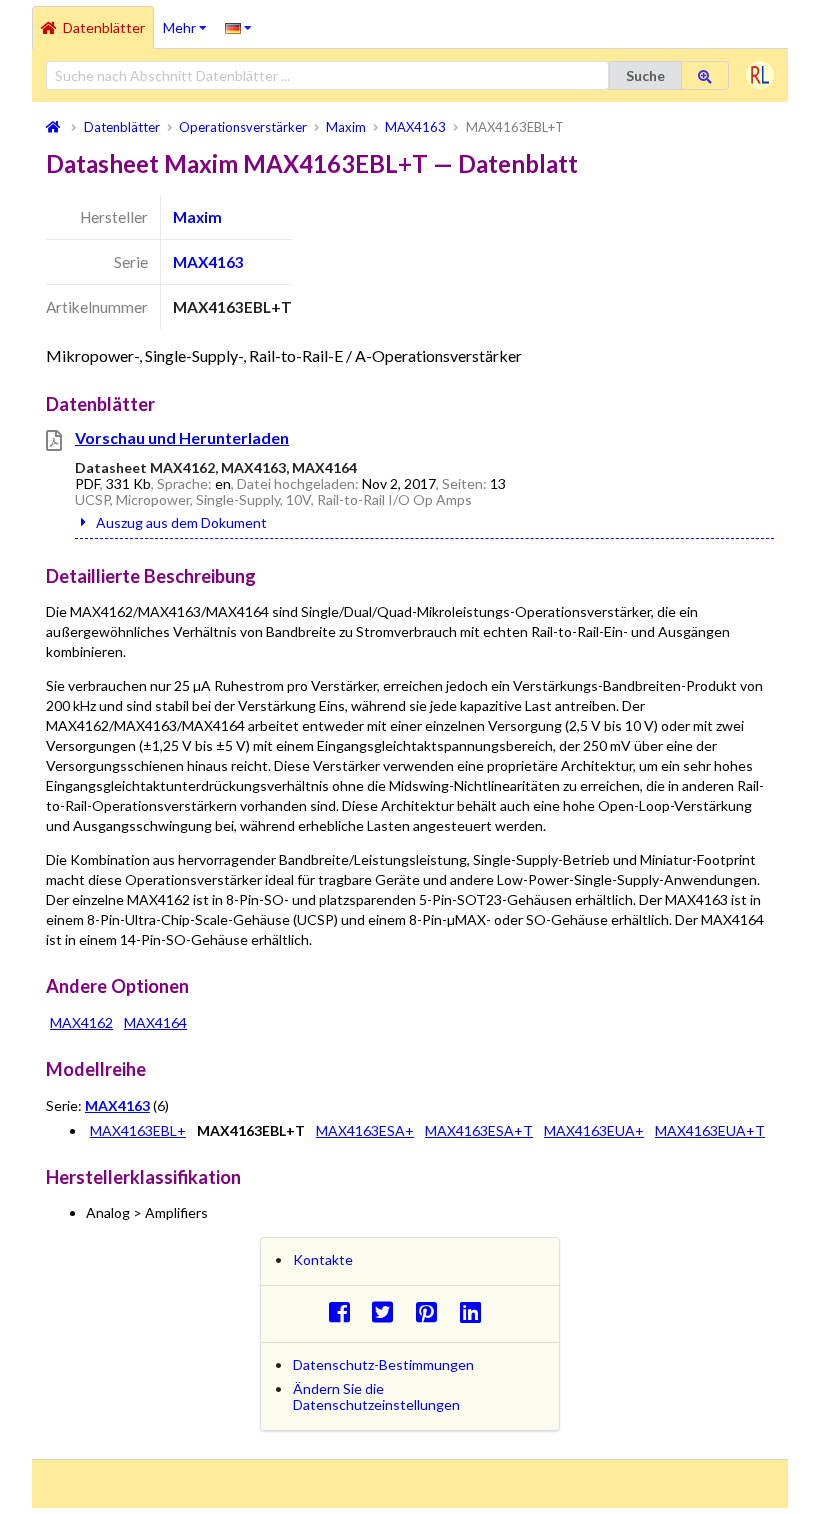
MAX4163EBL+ (138, 1130)
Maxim (197, 217)
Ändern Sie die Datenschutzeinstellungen (376, 1396)
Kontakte (323, 1259)
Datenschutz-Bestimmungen (383, 1364)
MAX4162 (81, 1022)
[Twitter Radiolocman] (388, 1311)
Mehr (189, 21)
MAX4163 (208, 262)
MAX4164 (155, 1022)
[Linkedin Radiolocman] (475, 1311)
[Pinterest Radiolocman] (432, 1311)
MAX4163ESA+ (365, 1130)
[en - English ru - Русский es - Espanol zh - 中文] (238, 27)
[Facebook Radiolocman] (344, 1311)
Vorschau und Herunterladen (182, 437)
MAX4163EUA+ (594, 1130)
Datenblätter (104, 27)
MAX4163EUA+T (710, 1130)
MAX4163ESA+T (479, 1130)
